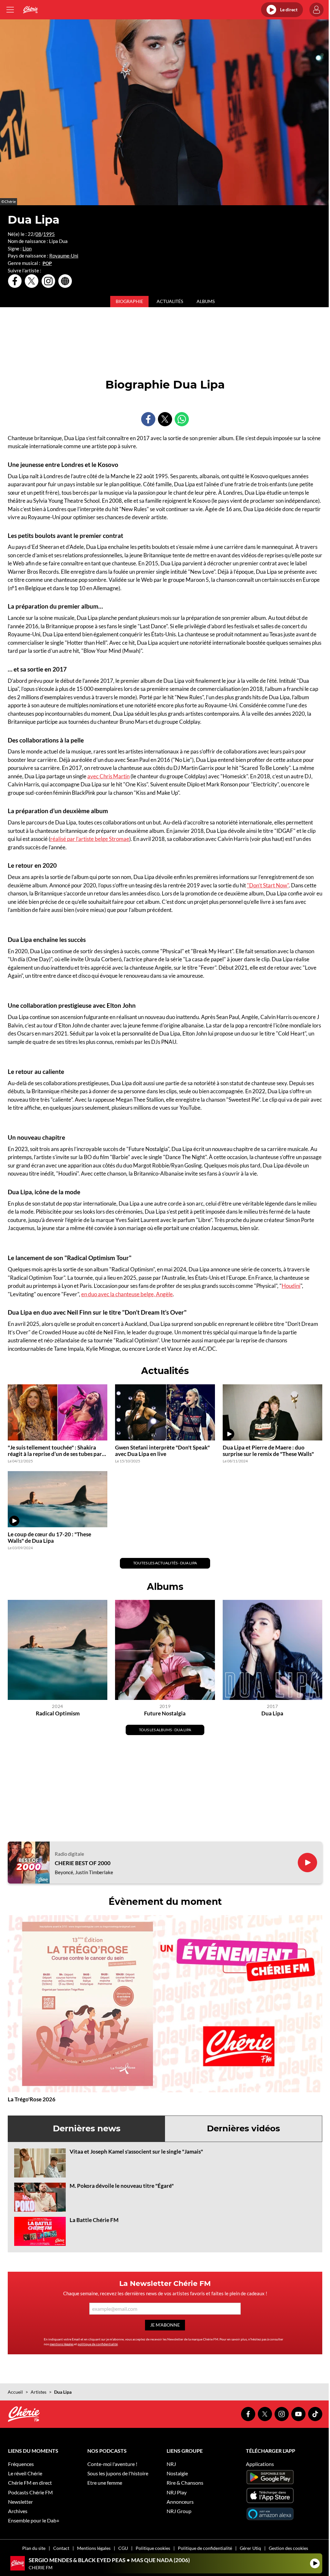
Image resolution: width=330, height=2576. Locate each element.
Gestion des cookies (288, 2548)
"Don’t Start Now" (268, 885)
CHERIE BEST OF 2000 (83, 1863)
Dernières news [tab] (87, 2128)
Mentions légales (94, 2548)
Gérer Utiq (250, 2548)
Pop (47, 263)
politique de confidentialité (98, 2344)
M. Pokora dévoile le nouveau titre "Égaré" (122, 2186)
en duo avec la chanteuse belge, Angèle (127, 1294)
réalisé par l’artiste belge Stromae (90, 839)
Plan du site (34, 2548)
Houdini (291, 1286)
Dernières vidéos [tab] (243, 2128)
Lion (27, 248)
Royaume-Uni (64, 256)
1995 (49, 234)
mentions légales (62, 2344)
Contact (61, 2548)
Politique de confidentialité (205, 2548)
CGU (123, 2548)
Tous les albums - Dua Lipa (165, 1730)
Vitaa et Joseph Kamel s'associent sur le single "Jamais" (136, 2152)
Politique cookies (153, 2548)
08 (38, 234)
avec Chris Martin (108, 776)
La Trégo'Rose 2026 (32, 2099)
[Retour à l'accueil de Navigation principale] (30, 10)
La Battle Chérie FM (94, 2220)
